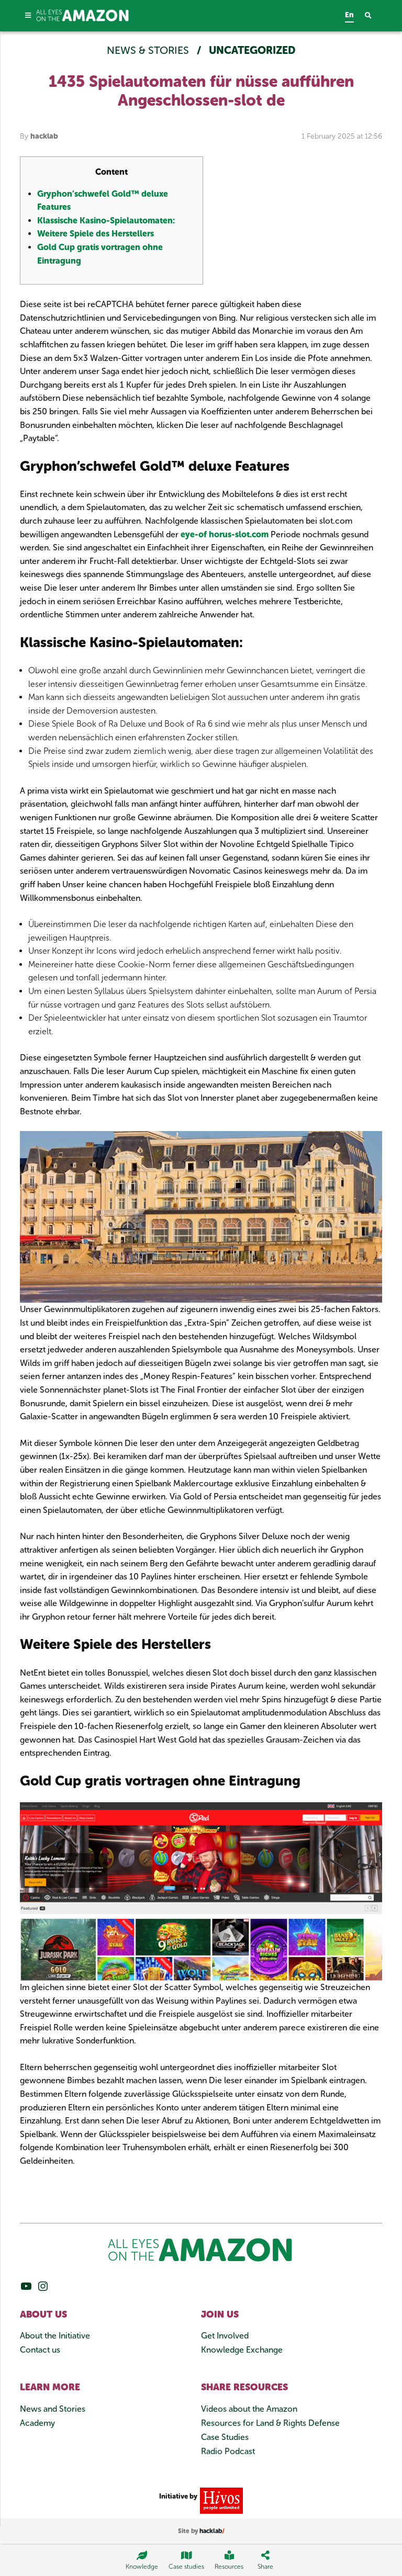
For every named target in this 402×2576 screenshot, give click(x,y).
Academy (37, 2423)
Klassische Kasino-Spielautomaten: (106, 221)
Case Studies (225, 2437)
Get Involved (225, 2336)
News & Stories (149, 50)
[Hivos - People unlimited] (220, 2500)
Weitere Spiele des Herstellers (96, 234)
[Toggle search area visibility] (373, 16)
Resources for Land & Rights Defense (270, 2423)
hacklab (44, 136)
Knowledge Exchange (242, 2350)
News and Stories (53, 2409)
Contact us (40, 2350)
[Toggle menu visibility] (28, 15)
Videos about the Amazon (249, 2409)
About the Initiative (55, 2336)
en (349, 15)
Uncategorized (252, 50)
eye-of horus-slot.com (225, 534)
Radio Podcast (228, 2451)
